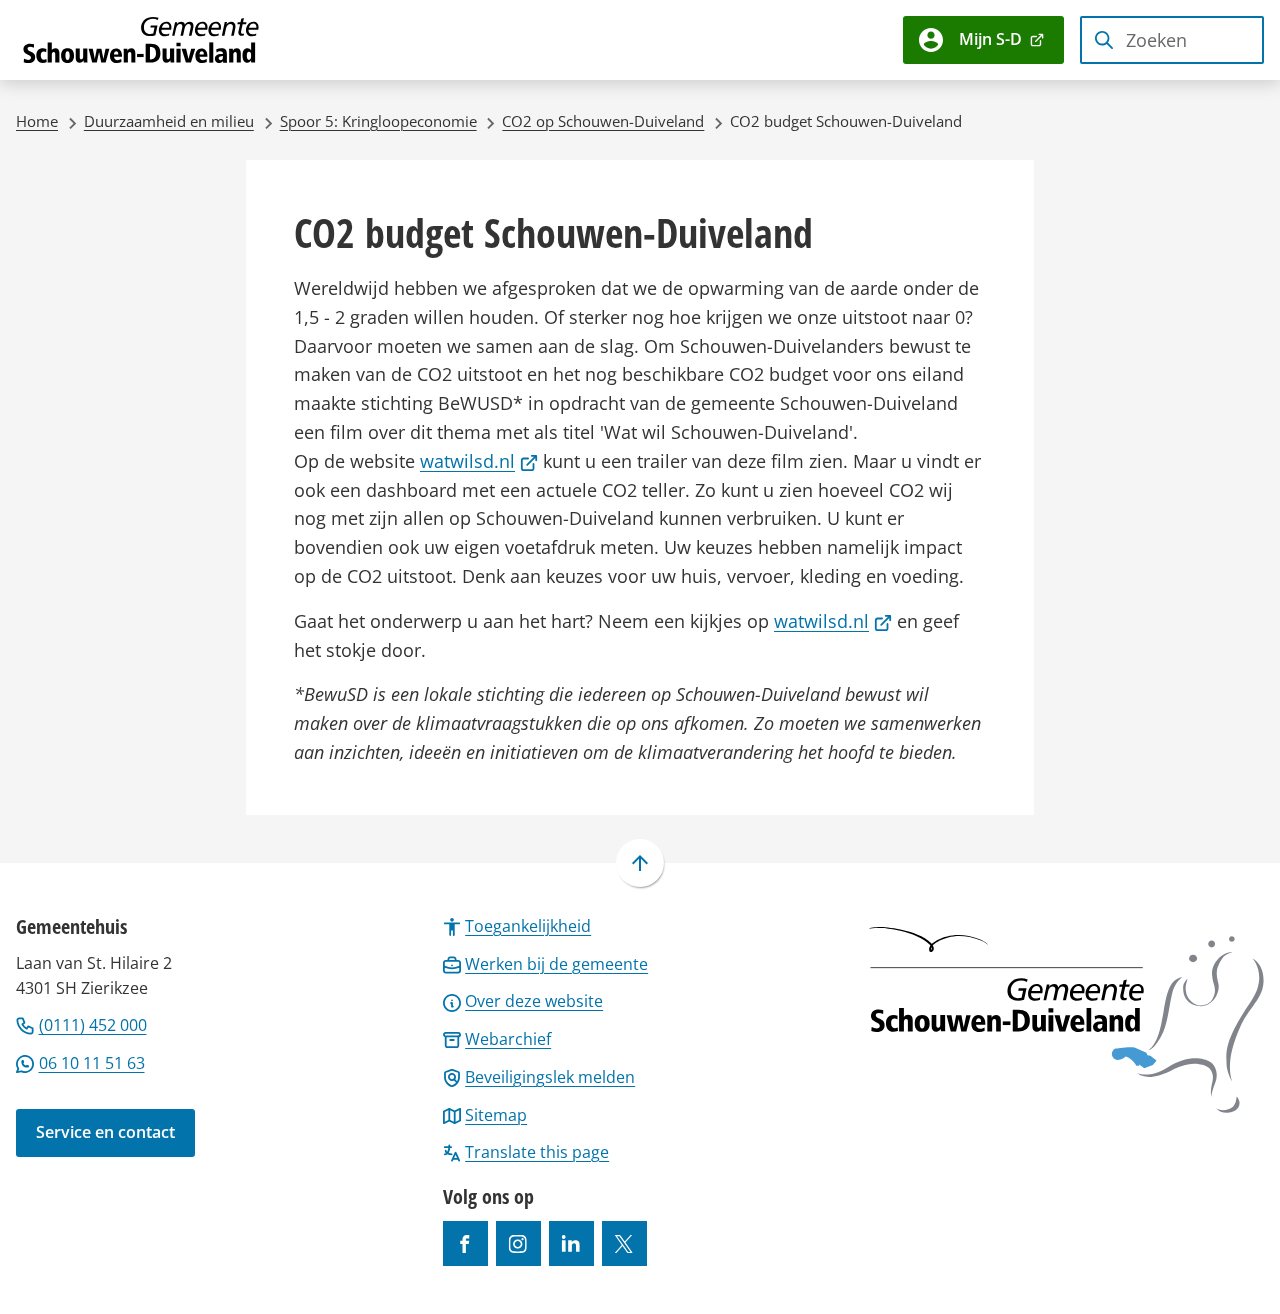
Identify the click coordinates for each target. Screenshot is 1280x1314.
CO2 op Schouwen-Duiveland (603, 121)
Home (37, 121)
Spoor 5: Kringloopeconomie (378, 121)
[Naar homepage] (142, 40)
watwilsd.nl (479, 461)
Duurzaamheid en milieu (169, 121)
